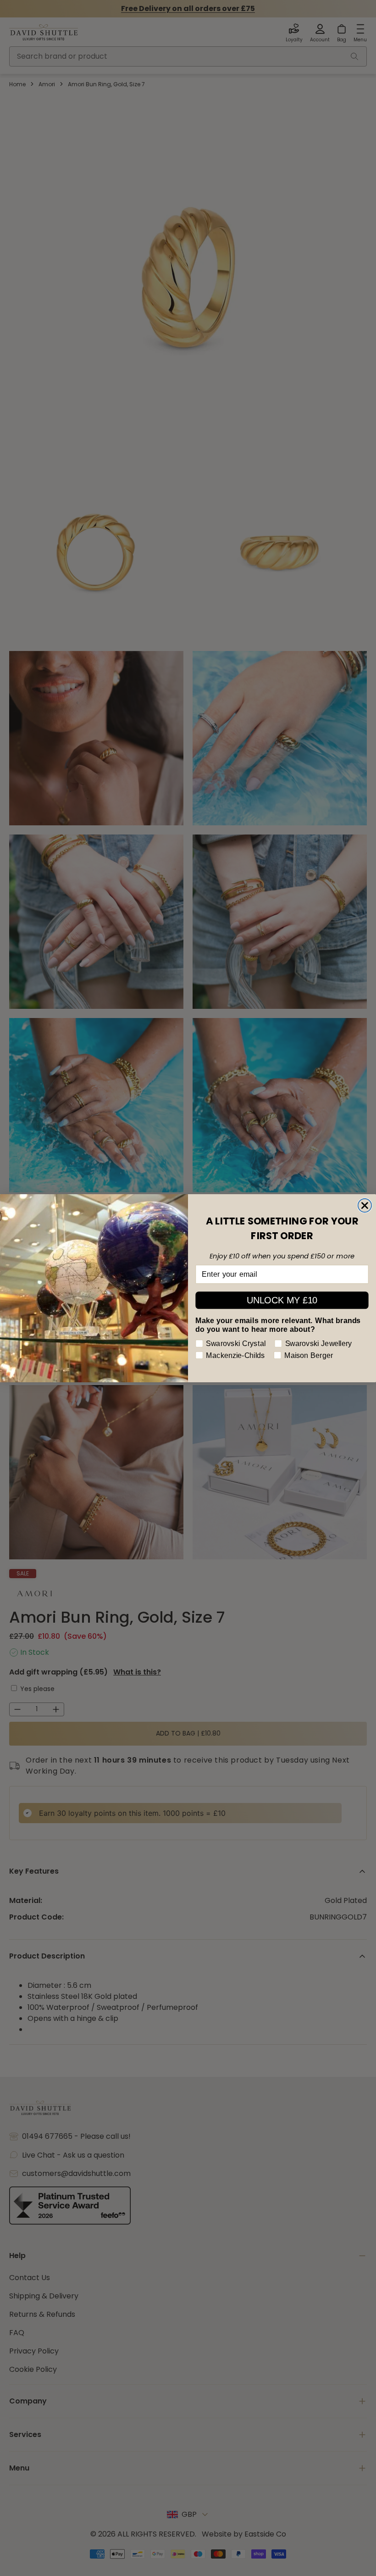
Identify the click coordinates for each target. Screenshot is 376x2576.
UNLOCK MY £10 (282, 1300)
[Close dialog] (365, 1205)
